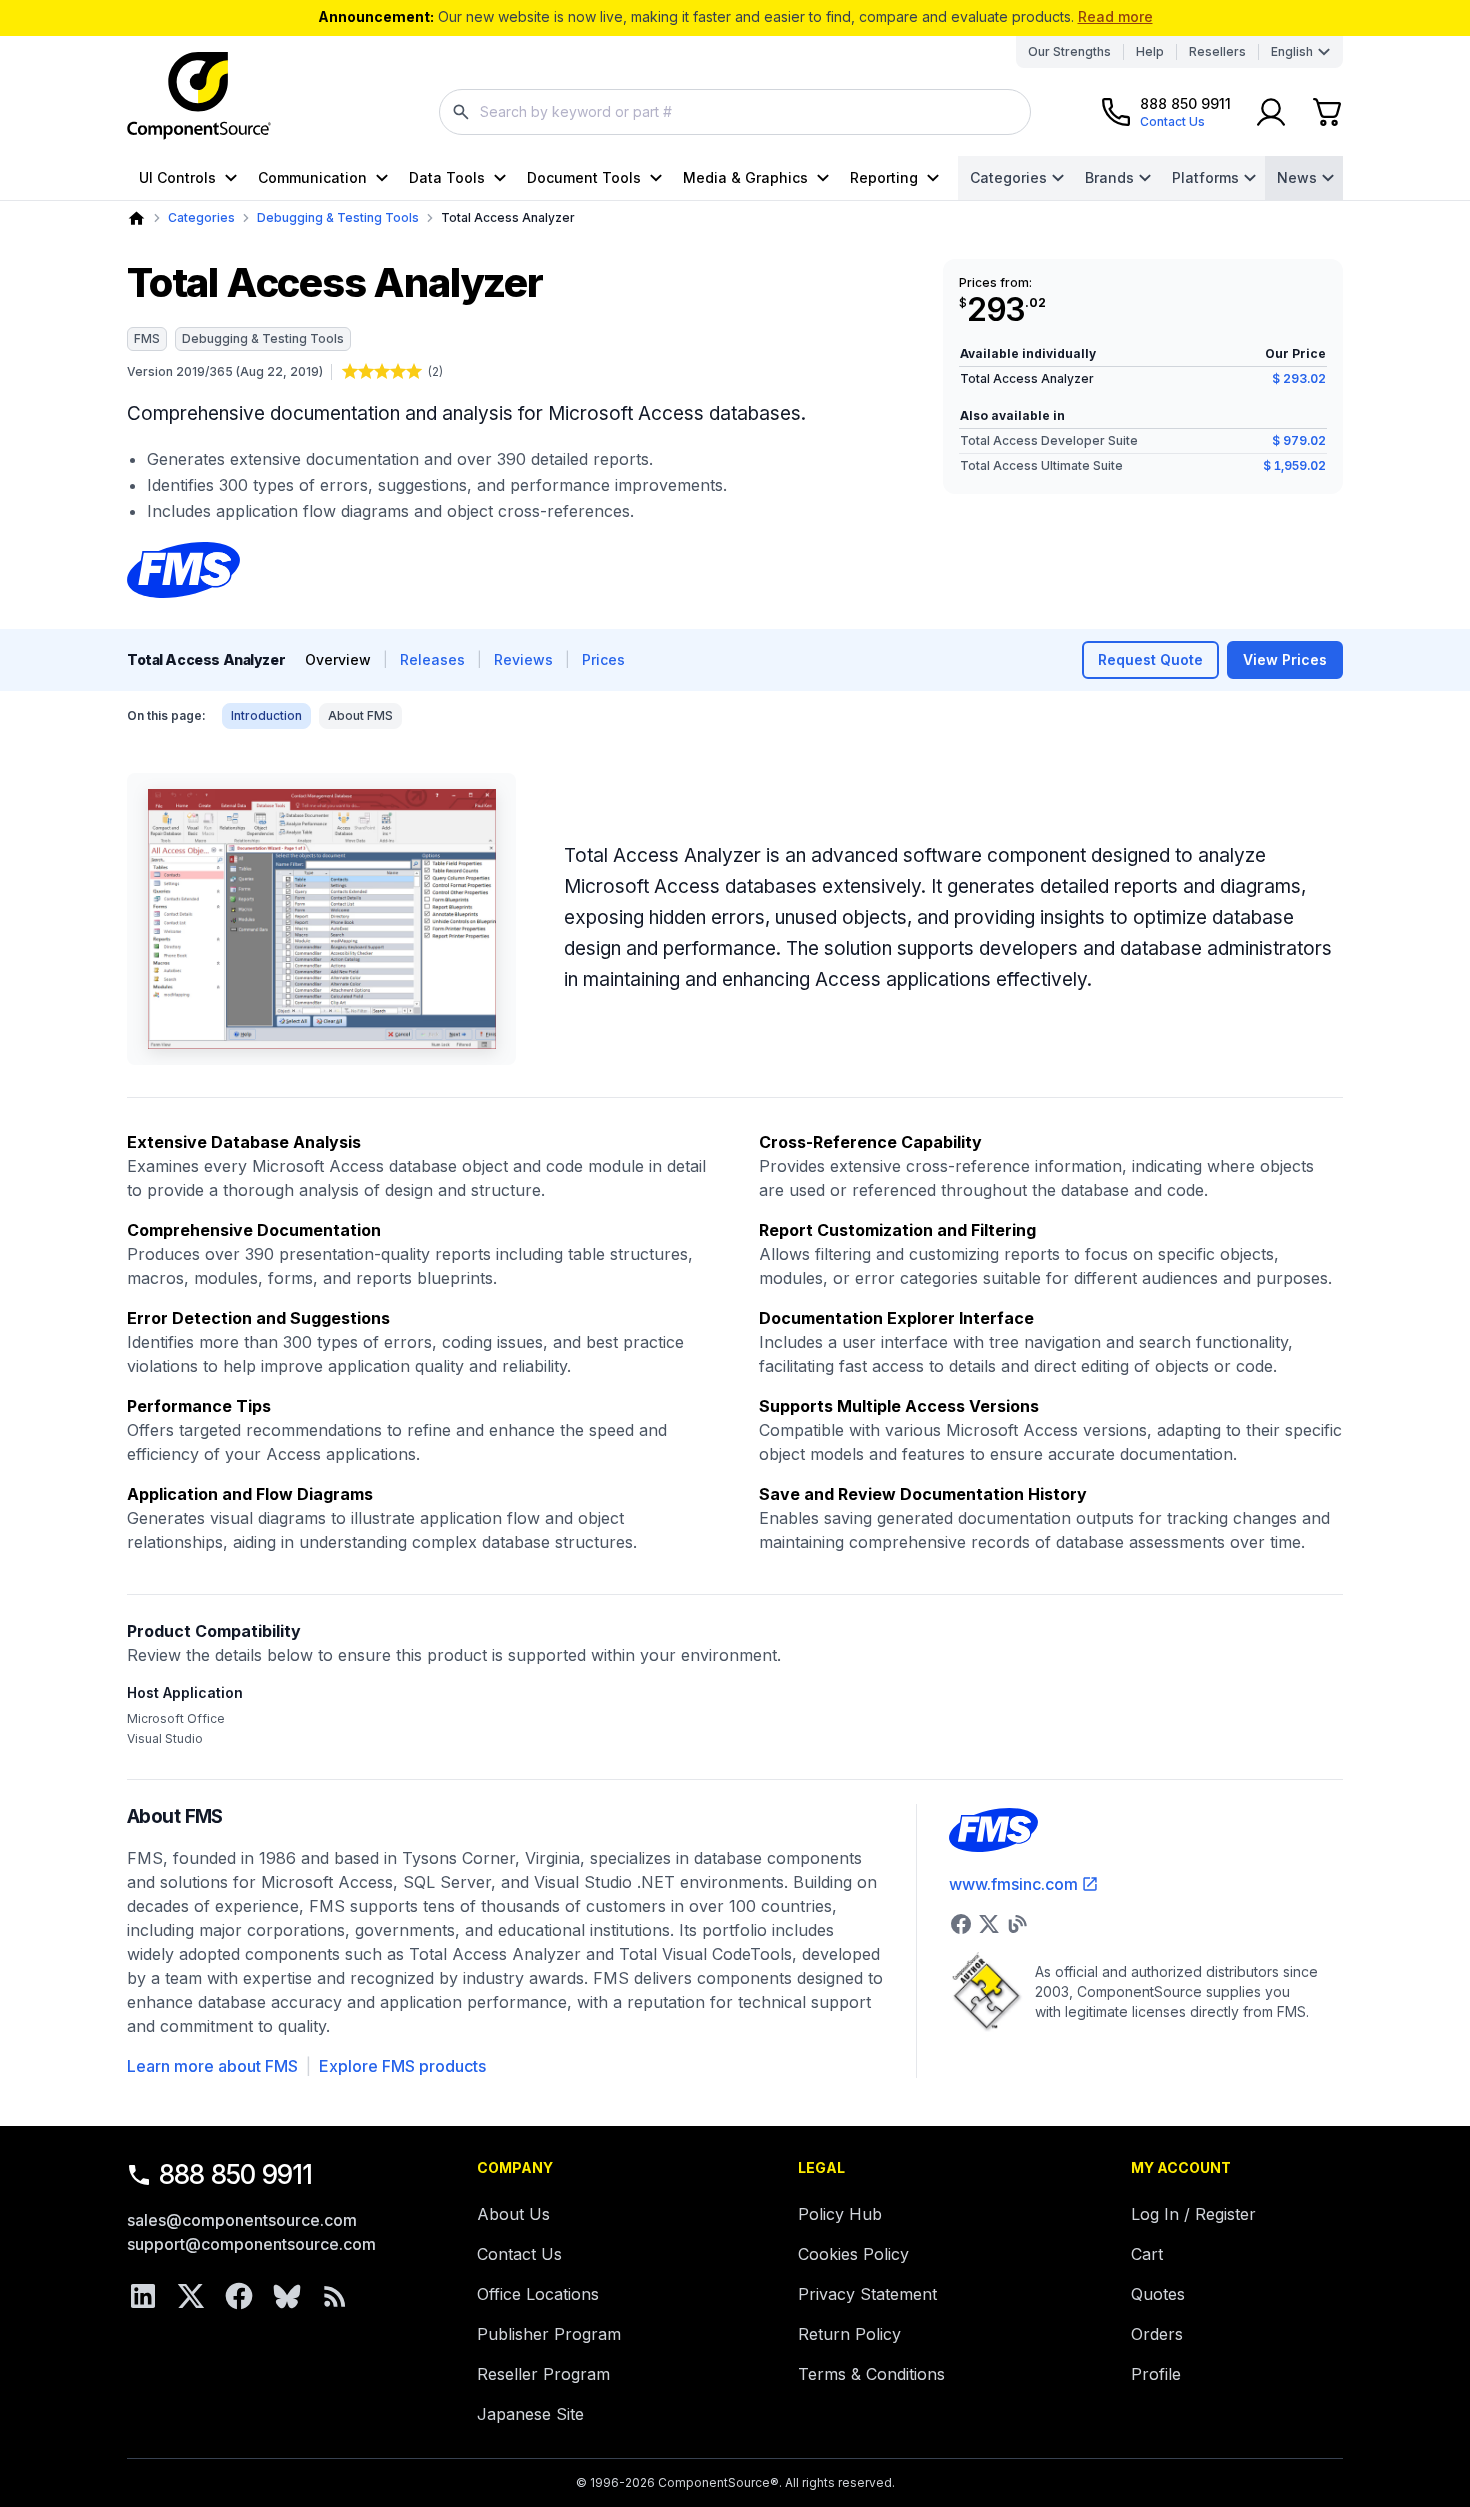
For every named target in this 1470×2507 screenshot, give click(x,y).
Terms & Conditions (871, 2374)
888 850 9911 (236, 2174)
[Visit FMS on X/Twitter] (989, 1924)
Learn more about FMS (212, 2066)
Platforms (1205, 177)
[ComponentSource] (199, 96)
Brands (1109, 177)
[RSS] (335, 2296)
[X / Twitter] (191, 2296)
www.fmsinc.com (1013, 1884)
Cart (1147, 2254)
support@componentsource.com (251, 2244)
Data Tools (447, 177)
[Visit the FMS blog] (1017, 1924)
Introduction (266, 715)
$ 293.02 (1299, 378)
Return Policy (849, 2334)
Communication (312, 177)
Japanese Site (530, 2414)
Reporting (884, 177)
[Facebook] (239, 2296)
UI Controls (177, 177)
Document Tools (584, 177)
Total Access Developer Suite (1049, 440)
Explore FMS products (402, 2066)
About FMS (360, 715)
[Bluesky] (287, 2296)
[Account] (1271, 112)
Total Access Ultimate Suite (1041, 465)
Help (1150, 51)
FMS (147, 338)
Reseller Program (543, 2374)
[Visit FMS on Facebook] (961, 1924)
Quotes (1158, 2294)
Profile (1156, 2374)
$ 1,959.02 (1294, 465)
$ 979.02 (1299, 440)
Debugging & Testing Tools (338, 217)
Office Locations (538, 2294)
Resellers (1217, 51)
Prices (603, 659)
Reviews (523, 659)
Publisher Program (549, 2334)
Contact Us (519, 2254)
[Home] (136, 218)
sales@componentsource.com (242, 2220)
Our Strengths (1069, 51)
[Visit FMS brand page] (183, 570)
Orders (1157, 2334)
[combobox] (735, 112)
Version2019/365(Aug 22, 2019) (225, 371)
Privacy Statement (867, 2294)
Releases (432, 659)
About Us (513, 2214)
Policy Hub (840, 2214)
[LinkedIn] (143, 2296)
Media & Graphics (745, 177)
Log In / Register (1193, 2214)
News (1297, 177)
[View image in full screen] (321, 919)
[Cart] (1327, 112)
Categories (1008, 177)
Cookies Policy (853, 2254)
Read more (1115, 16)
